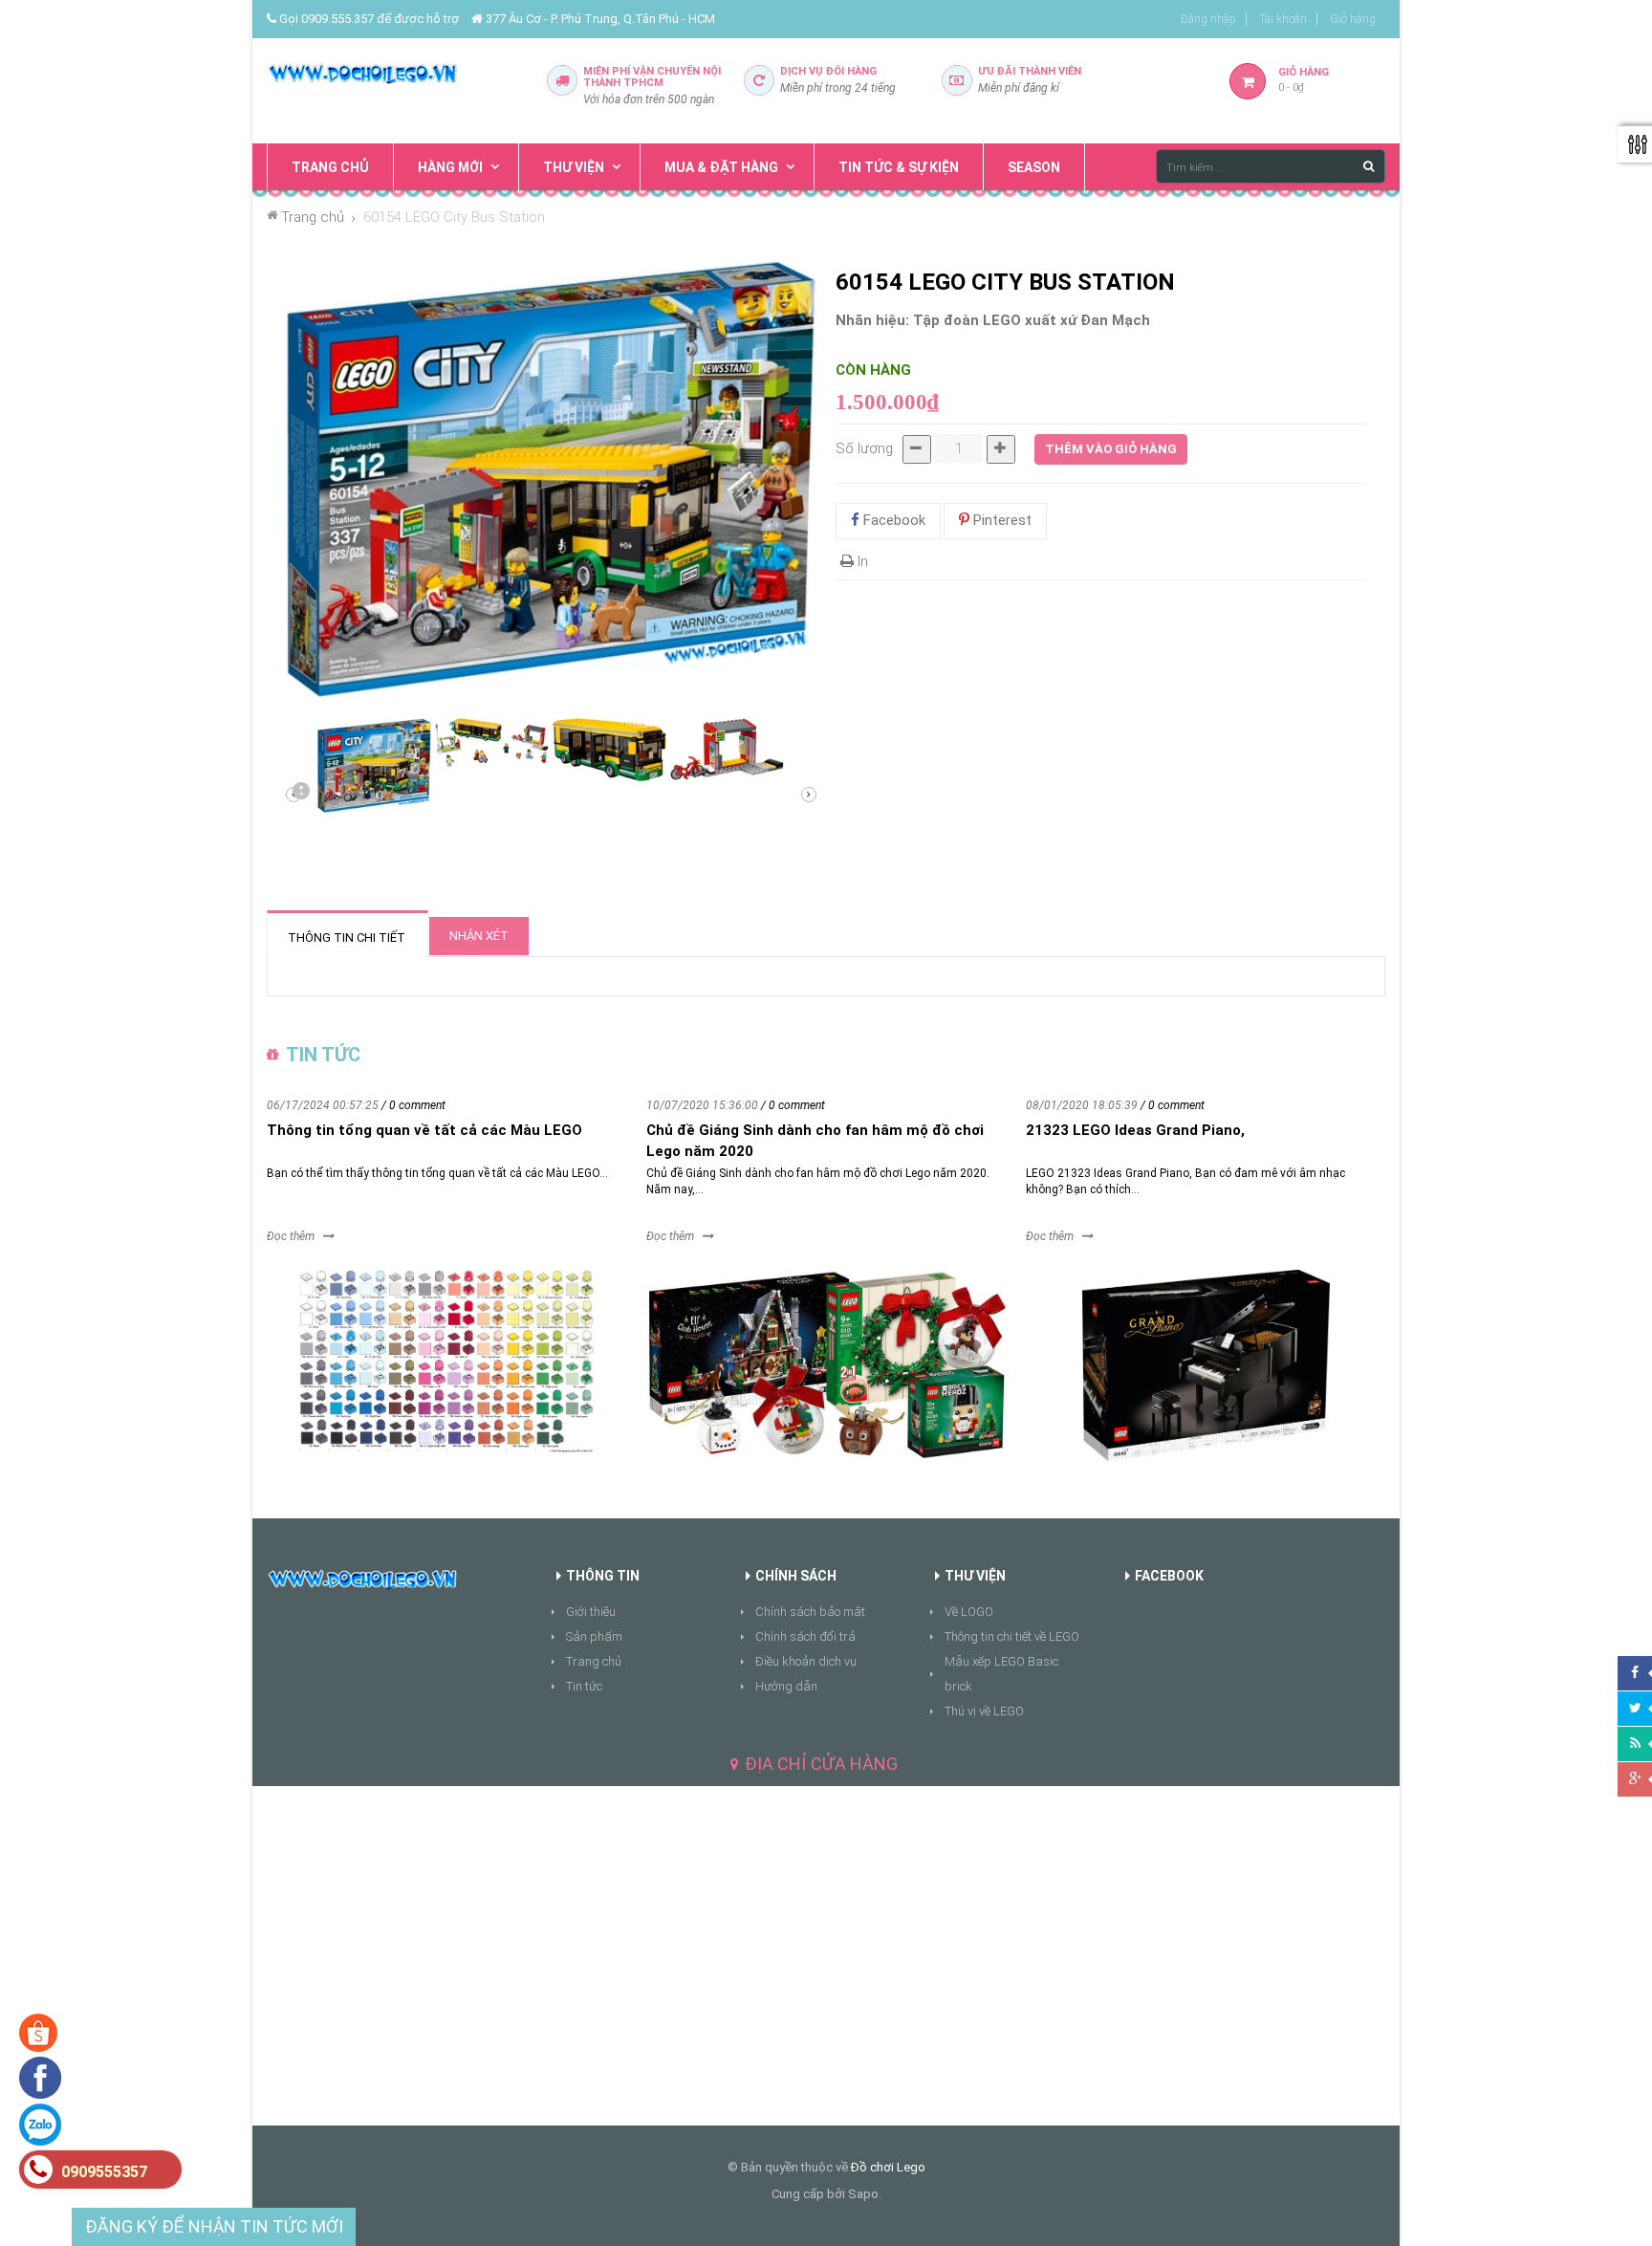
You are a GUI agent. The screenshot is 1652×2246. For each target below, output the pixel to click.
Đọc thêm (291, 1236)
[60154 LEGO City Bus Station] (374, 765)
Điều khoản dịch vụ (806, 1661)
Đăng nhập (1208, 19)
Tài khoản (1283, 19)
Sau (300, 795)
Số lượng (864, 448)
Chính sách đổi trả (805, 1636)
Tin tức (584, 1686)
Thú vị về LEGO (984, 1711)
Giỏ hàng (1353, 19)
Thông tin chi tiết (347, 938)
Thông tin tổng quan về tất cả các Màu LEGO (424, 1130)
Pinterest (1000, 520)
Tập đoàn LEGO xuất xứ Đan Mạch (1032, 320)
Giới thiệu (591, 1612)
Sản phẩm (594, 1636)
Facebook (892, 520)
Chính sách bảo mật (810, 1612)
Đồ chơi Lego (888, 2167)
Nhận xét (479, 936)
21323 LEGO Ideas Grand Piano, (1135, 1130)
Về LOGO (969, 1612)
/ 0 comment (413, 1105)
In (861, 561)
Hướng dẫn (786, 1686)
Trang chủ (594, 1661)
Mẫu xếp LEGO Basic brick (1001, 1674)
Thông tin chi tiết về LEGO (1012, 1636)
